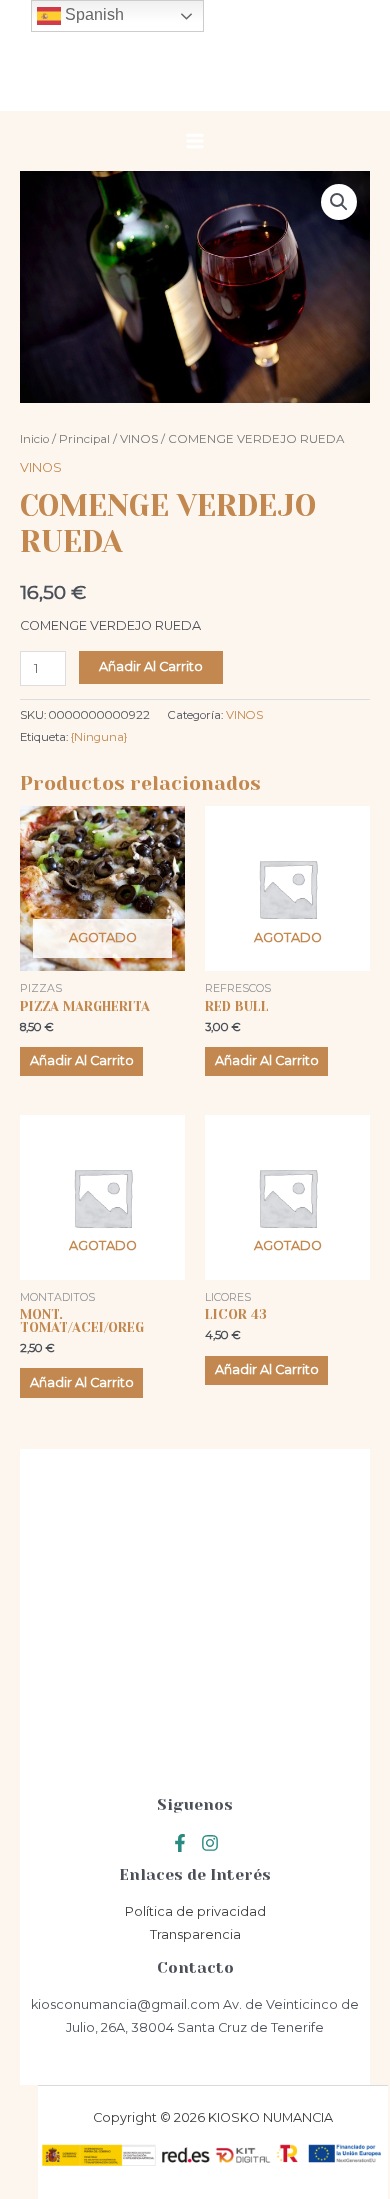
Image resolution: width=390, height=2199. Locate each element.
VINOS (139, 439)
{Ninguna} (99, 737)
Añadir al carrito (151, 666)
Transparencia (195, 1934)
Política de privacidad (195, 1911)
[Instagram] (210, 1843)
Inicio (34, 439)
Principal (84, 439)
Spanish (92, 14)
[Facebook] (180, 1843)
